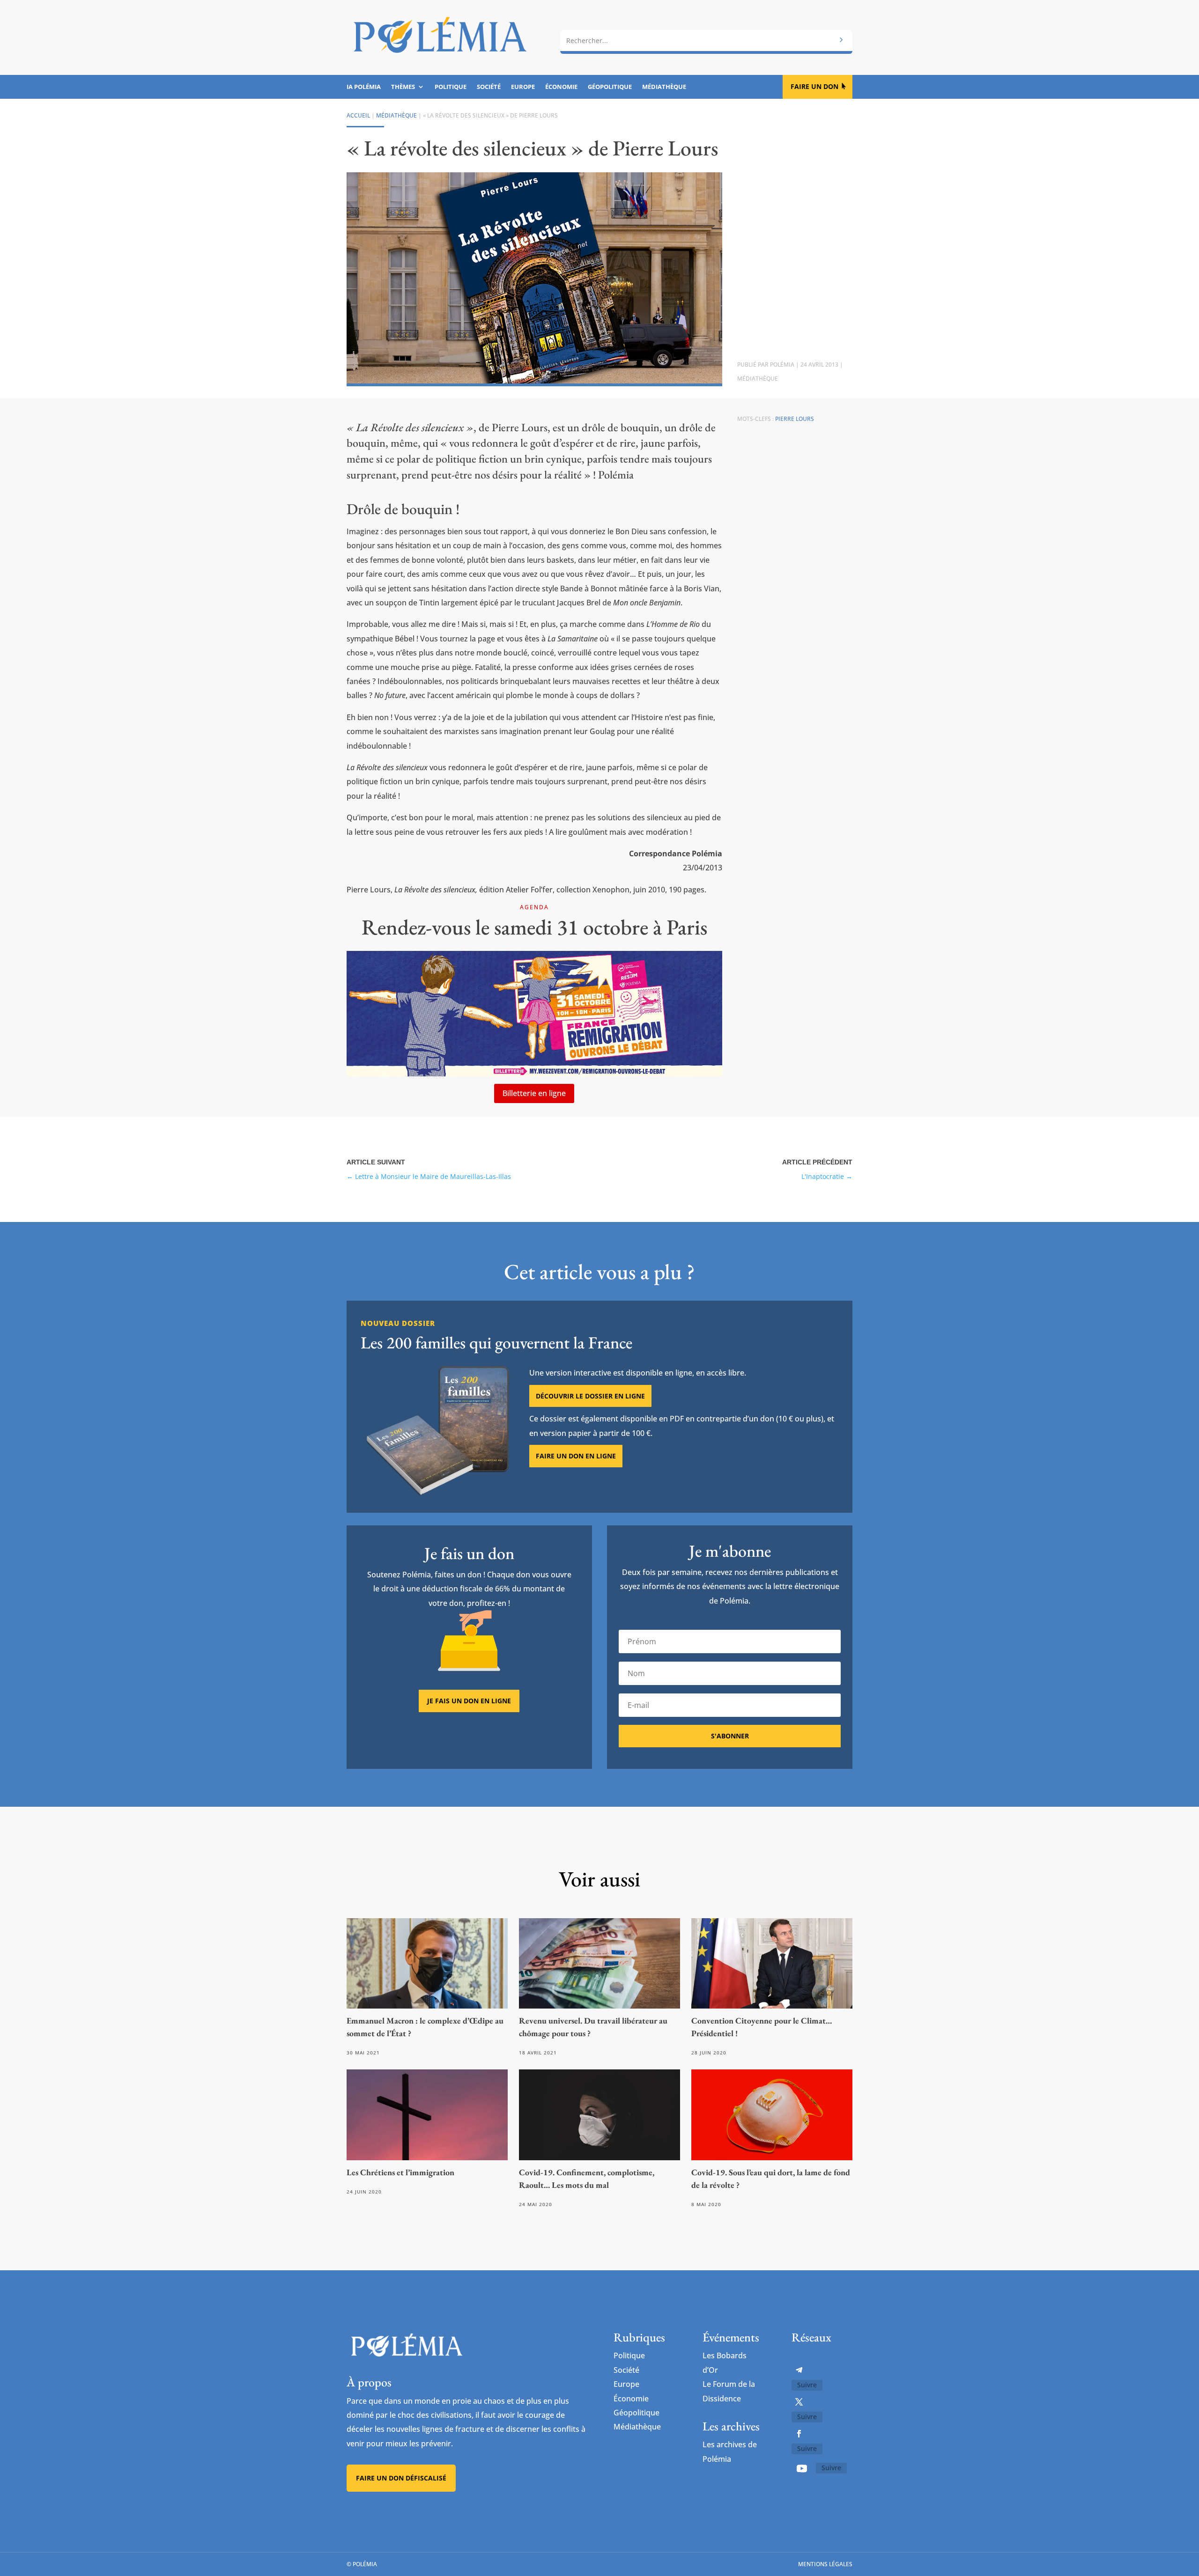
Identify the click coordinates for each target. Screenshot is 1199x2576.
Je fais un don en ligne (469, 1701)
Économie (561, 87)
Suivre (807, 2385)
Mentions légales (825, 2564)
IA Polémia (364, 87)
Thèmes (403, 87)
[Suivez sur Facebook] (799, 2434)
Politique (451, 87)
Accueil (358, 115)
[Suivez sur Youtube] (802, 2468)
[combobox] (706, 41)
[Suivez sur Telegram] (799, 2370)
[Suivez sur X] (799, 2402)
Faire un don (814, 86)
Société (489, 87)
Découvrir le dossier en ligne (590, 1396)
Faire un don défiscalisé (401, 2478)
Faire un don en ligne (576, 1456)
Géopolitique (610, 87)
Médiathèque (664, 87)
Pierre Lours (795, 419)
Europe (523, 87)
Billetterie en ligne (534, 1093)
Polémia (782, 364)
